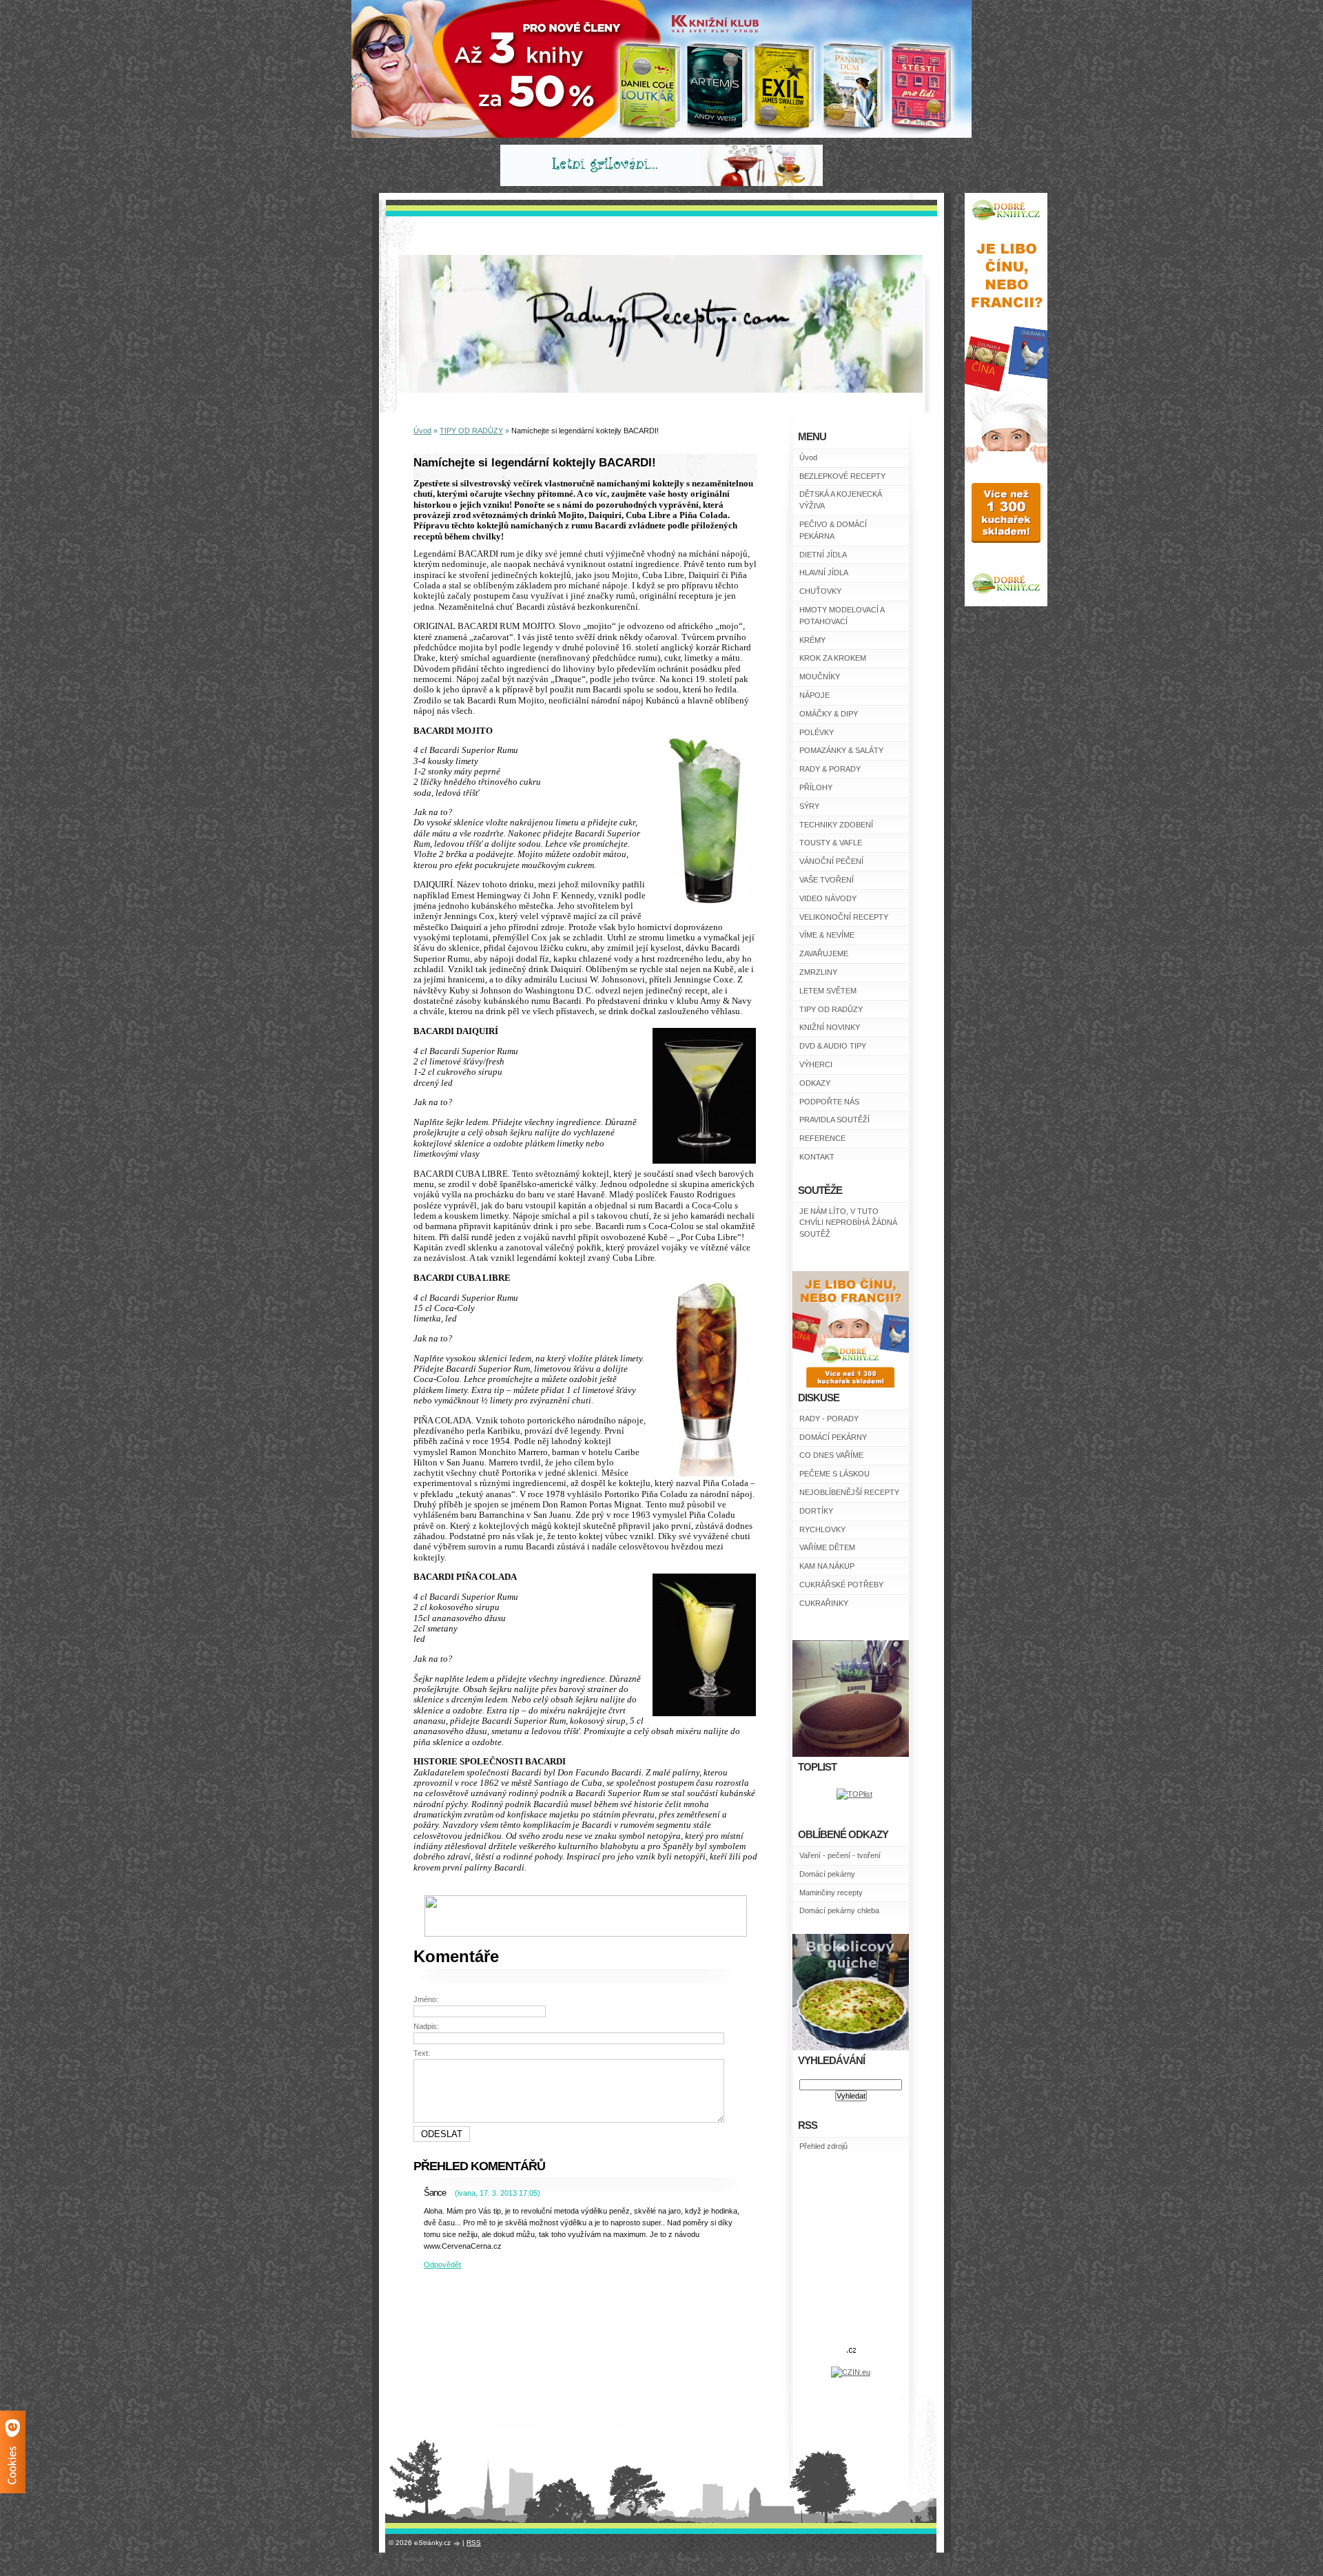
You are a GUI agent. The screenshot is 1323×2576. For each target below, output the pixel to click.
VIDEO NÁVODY (828, 898)
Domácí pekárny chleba (839, 1910)
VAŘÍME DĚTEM (827, 1547)
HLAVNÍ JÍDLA (824, 573)
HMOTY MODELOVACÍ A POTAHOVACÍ (842, 616)
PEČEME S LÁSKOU (834, 1474)
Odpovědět (442, 2265)
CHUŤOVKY (820, 591)
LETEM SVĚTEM (828, 991)
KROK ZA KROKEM (833, 658)
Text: (422, 2053)
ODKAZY (815, 1083)
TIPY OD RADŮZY (831, 1009)
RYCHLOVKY (822, 1529)
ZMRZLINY (818, 972)
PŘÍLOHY (816, 787)
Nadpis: (426, 2026)
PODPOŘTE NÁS (829, 1102)
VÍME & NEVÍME (827, 935)
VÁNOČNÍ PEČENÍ (831, 861)
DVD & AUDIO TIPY (833, 1046)
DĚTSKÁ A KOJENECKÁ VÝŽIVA (841, 500)
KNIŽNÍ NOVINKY (830, 1027)
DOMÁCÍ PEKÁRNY (833, 1437)
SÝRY (809, 806)
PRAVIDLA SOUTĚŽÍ (834, 1120)
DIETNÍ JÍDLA (823, 555)
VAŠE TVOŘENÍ (827, 880)
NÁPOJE (814, 695)
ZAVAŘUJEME (824, 954)
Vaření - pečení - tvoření (840, 1855)
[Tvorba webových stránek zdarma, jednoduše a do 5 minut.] (458, 2543)
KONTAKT (817, 1157)
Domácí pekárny (827, 1874)
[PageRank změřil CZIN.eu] (851, 2372)
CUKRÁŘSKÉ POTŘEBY (841, 1585)
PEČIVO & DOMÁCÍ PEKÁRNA (833, 530)
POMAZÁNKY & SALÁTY (841, 750)
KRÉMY (812, 640)
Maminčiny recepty (831, 1893)
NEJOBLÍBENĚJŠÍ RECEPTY (849, 1492)
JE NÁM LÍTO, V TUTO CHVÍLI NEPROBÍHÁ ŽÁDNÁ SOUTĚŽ (848, 1223)
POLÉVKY (817, 732)
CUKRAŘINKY (824, 1603)
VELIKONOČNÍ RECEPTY (844, 917)
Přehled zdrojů (823, 2146)
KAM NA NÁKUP (827, 1566)
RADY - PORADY (829, 1419)
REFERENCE (822, 1138)
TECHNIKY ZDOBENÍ (836, 825)
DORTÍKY (816, 1511)
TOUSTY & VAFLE (831, 843)
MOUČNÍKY (820, 677)
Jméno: (426, 1999)
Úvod (808, 457)
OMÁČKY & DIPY (829, 714)
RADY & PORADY (830, 769)
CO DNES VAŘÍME (831, 1455)
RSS (474, 2543)
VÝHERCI (816, 1064)
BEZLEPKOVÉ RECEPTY (842, 476)
